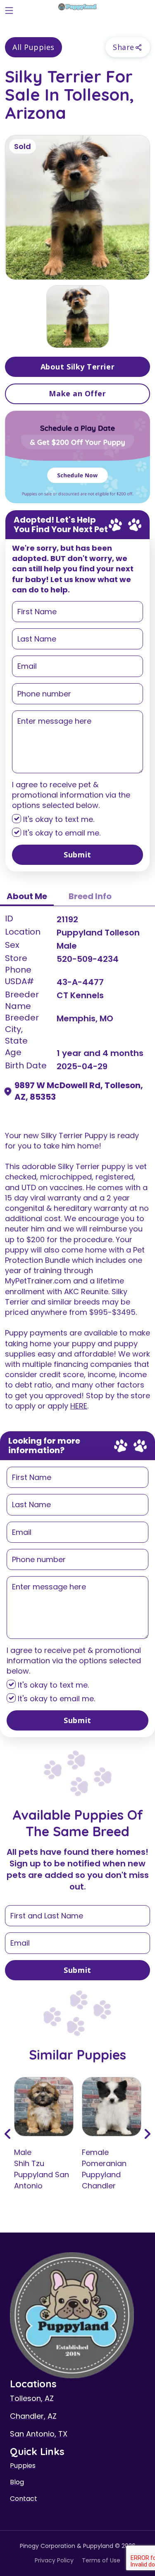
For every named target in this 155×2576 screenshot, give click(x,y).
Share (124, 47)
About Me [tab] (27, 896)
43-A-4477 (80, 982)
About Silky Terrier (77, 367)
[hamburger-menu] (9, 9)
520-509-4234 (88, 959)
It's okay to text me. (58, 819)
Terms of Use (101, 2560)
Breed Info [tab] (90, 896)
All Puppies (33, 47)
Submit (77, 855)
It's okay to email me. (61, 833)
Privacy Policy (54, 2560)
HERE (79, 1406)
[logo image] (77, 9)
